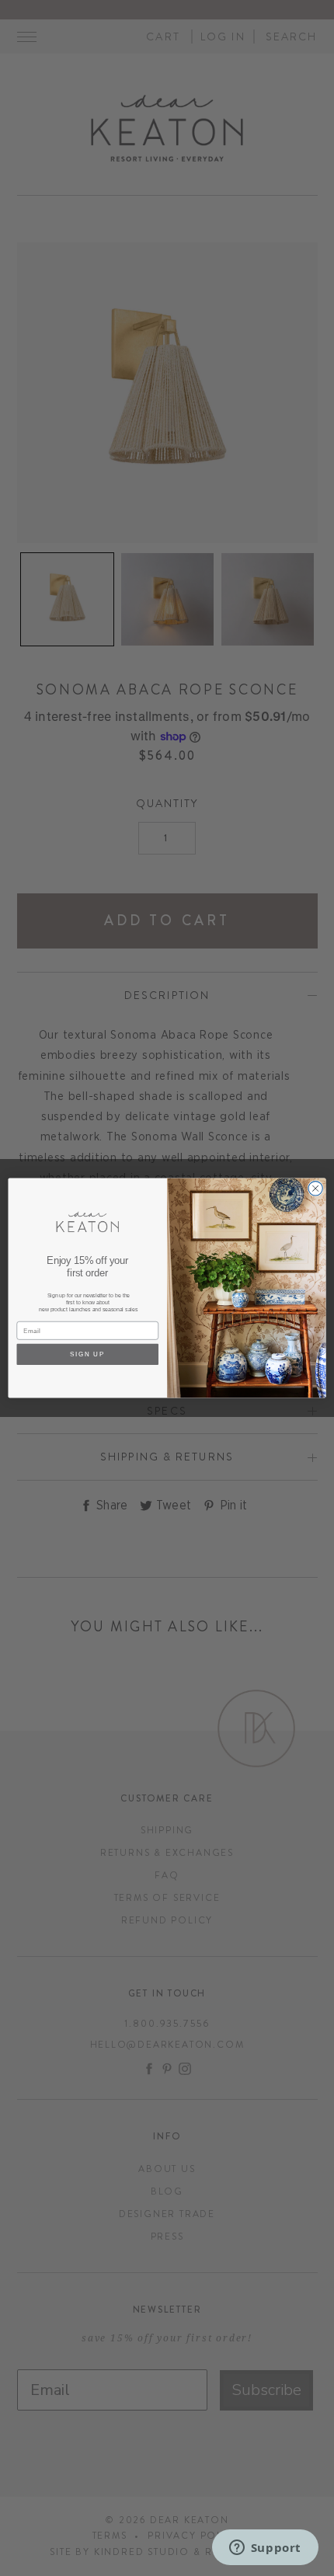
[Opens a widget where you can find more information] (265, 2549)
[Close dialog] (315, 1189)
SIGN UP (88, 1354)
